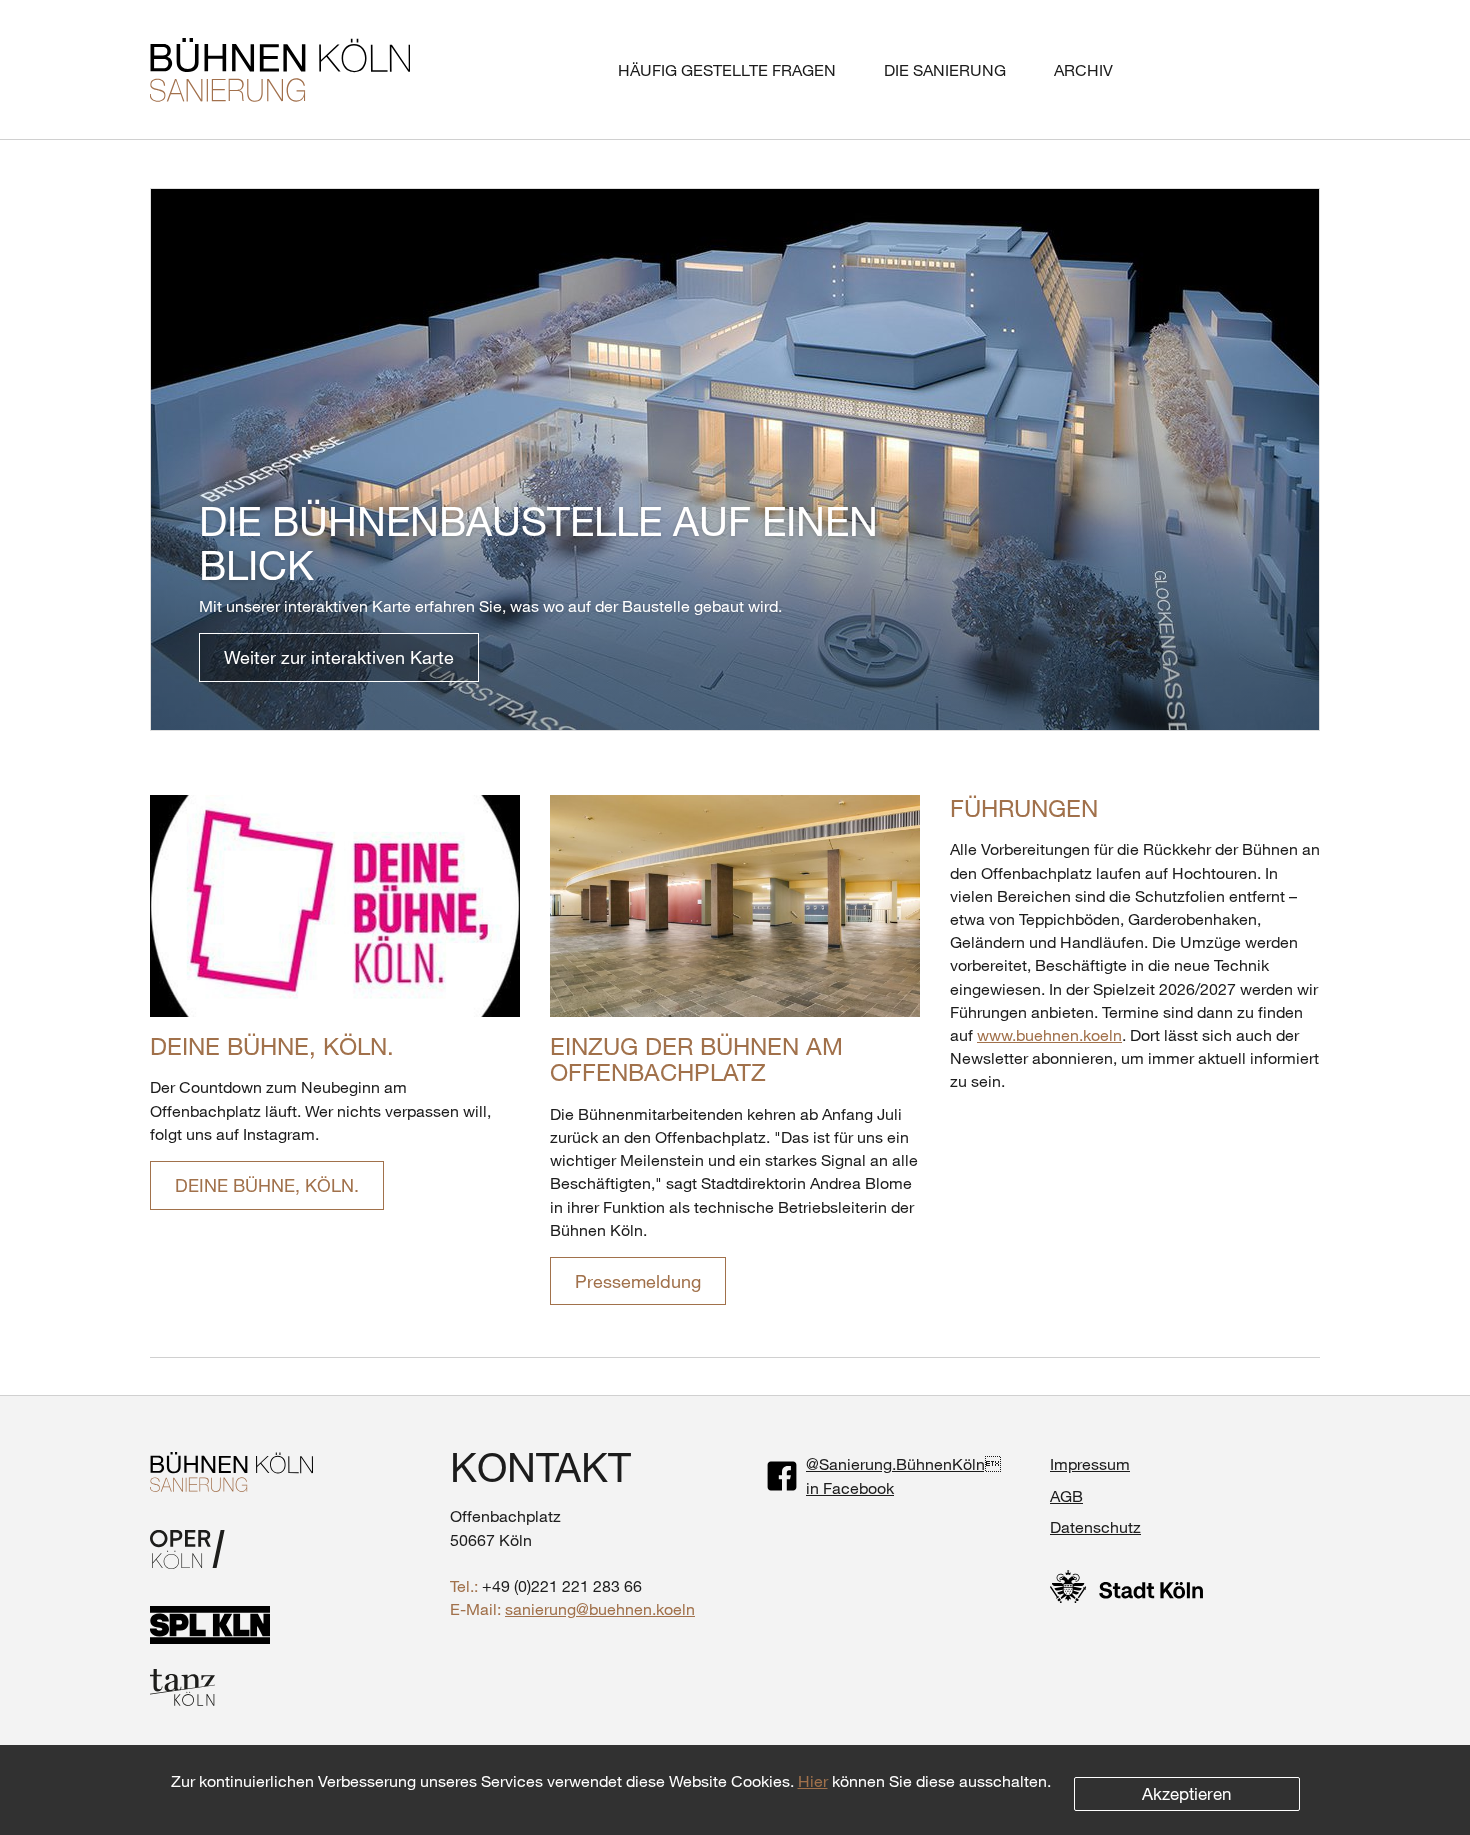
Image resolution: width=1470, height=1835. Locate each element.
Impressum (1090, 1463)
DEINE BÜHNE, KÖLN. (272, 1045)
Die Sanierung (945, 69)
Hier (813, 1780)
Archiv (1083, 69)
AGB (1066, 1495)
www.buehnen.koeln (1049, 1034)
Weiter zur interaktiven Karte (339, 657)
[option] (735, 459)
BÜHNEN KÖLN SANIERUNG (280, 70)
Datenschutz (1095, 1526)
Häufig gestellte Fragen (727, 69)
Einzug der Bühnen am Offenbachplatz (696, 1058)
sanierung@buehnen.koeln (600, 1608)
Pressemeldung (638, 1281)
